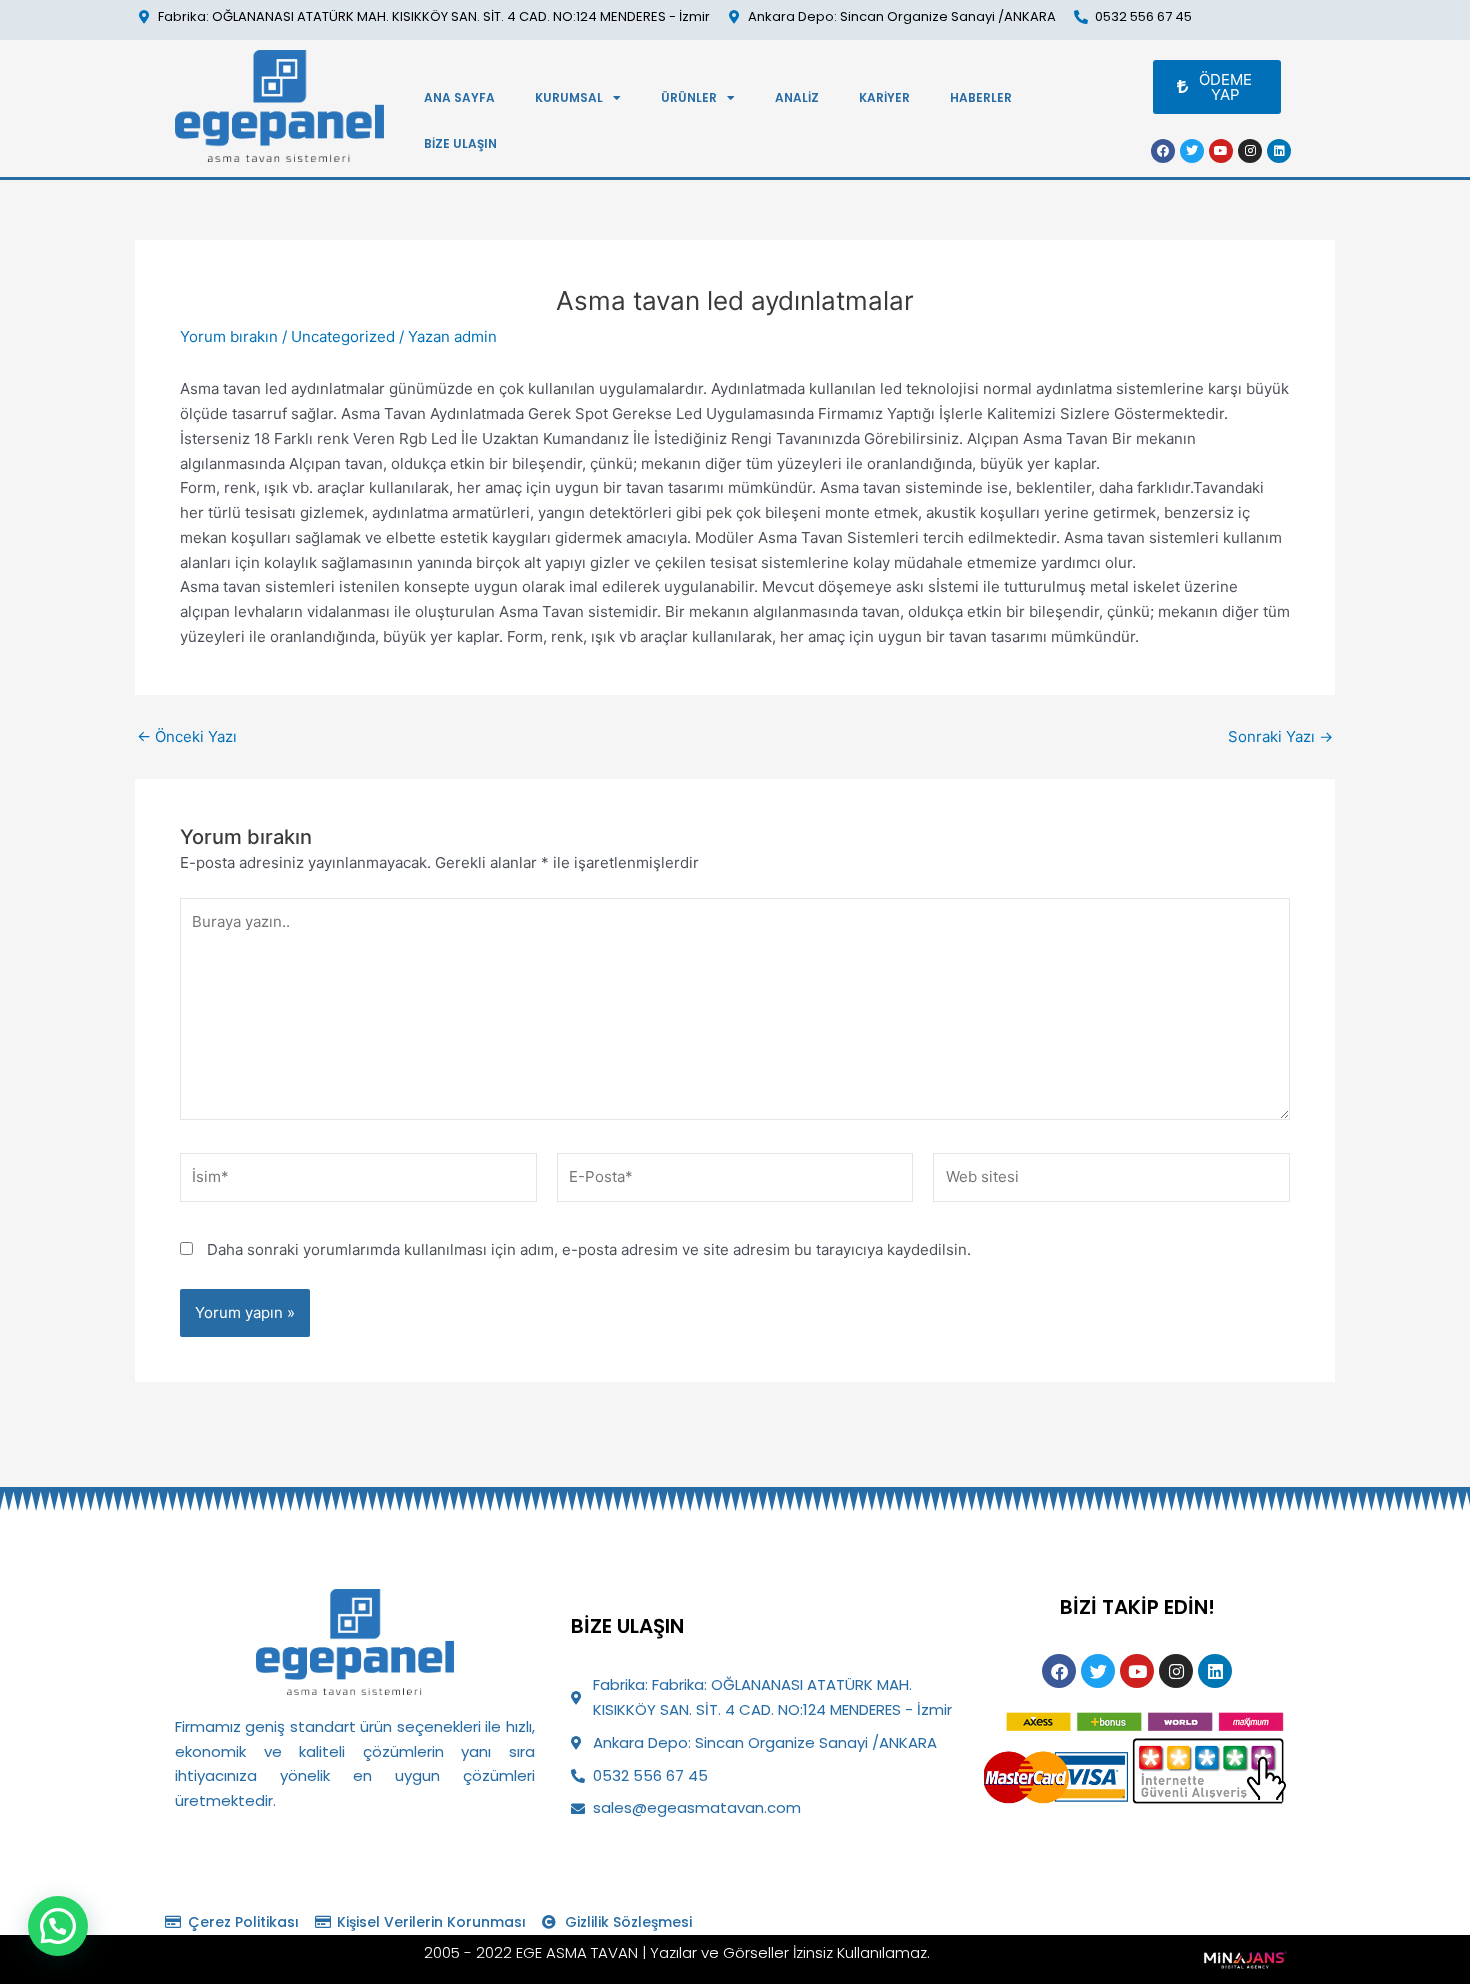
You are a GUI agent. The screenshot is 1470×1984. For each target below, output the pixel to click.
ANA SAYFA (459, 97)
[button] (58, 1926)
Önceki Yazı (187, 736)
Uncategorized (343, 336)
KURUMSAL (569, 97)
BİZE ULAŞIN (460, 143)
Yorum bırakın (229, 336)
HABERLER (981, 97)
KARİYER (884, 97)
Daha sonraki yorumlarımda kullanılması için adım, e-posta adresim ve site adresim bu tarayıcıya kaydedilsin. (589, 1249)
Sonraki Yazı (1280, 736)
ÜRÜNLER (689, 97)
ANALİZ (797, 97)
